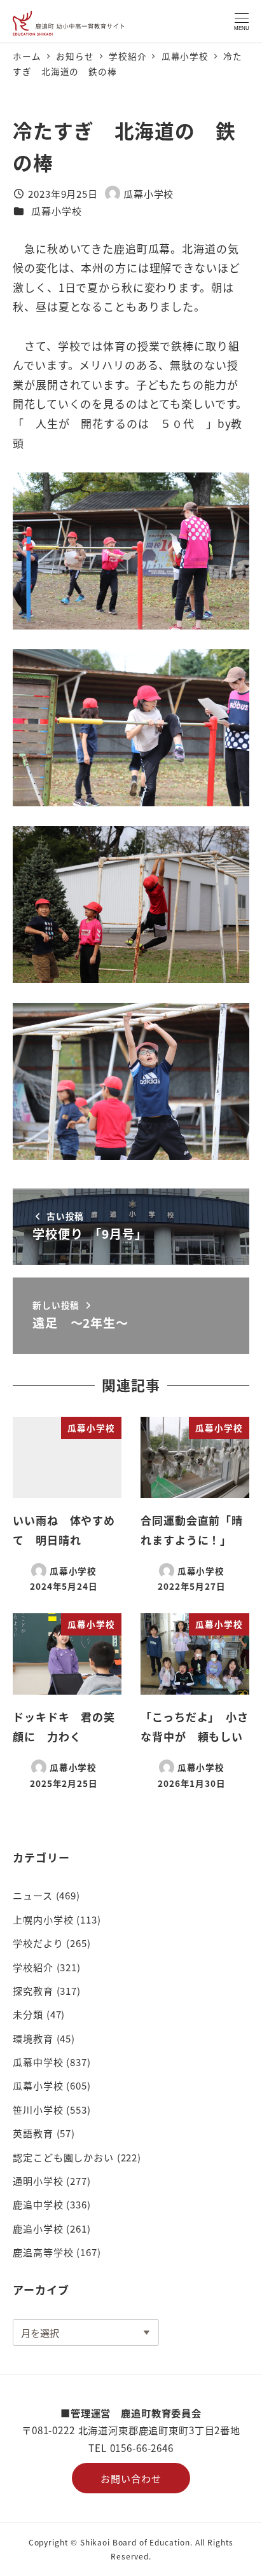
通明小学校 (38, 2180)
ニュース (32, 1895)
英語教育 (33, 2133)
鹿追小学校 (38, 2228)
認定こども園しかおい (63, 2157)
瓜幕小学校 (56, 210)
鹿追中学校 (38, 2204)
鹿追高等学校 (43, 2252)
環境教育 (33, 2038)
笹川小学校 (38, 2109)
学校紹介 (33, 1967)
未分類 (28, 2014)
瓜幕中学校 (38, 2062)
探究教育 (33, 1990)
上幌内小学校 (43, 1919)
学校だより (38, 1943)
